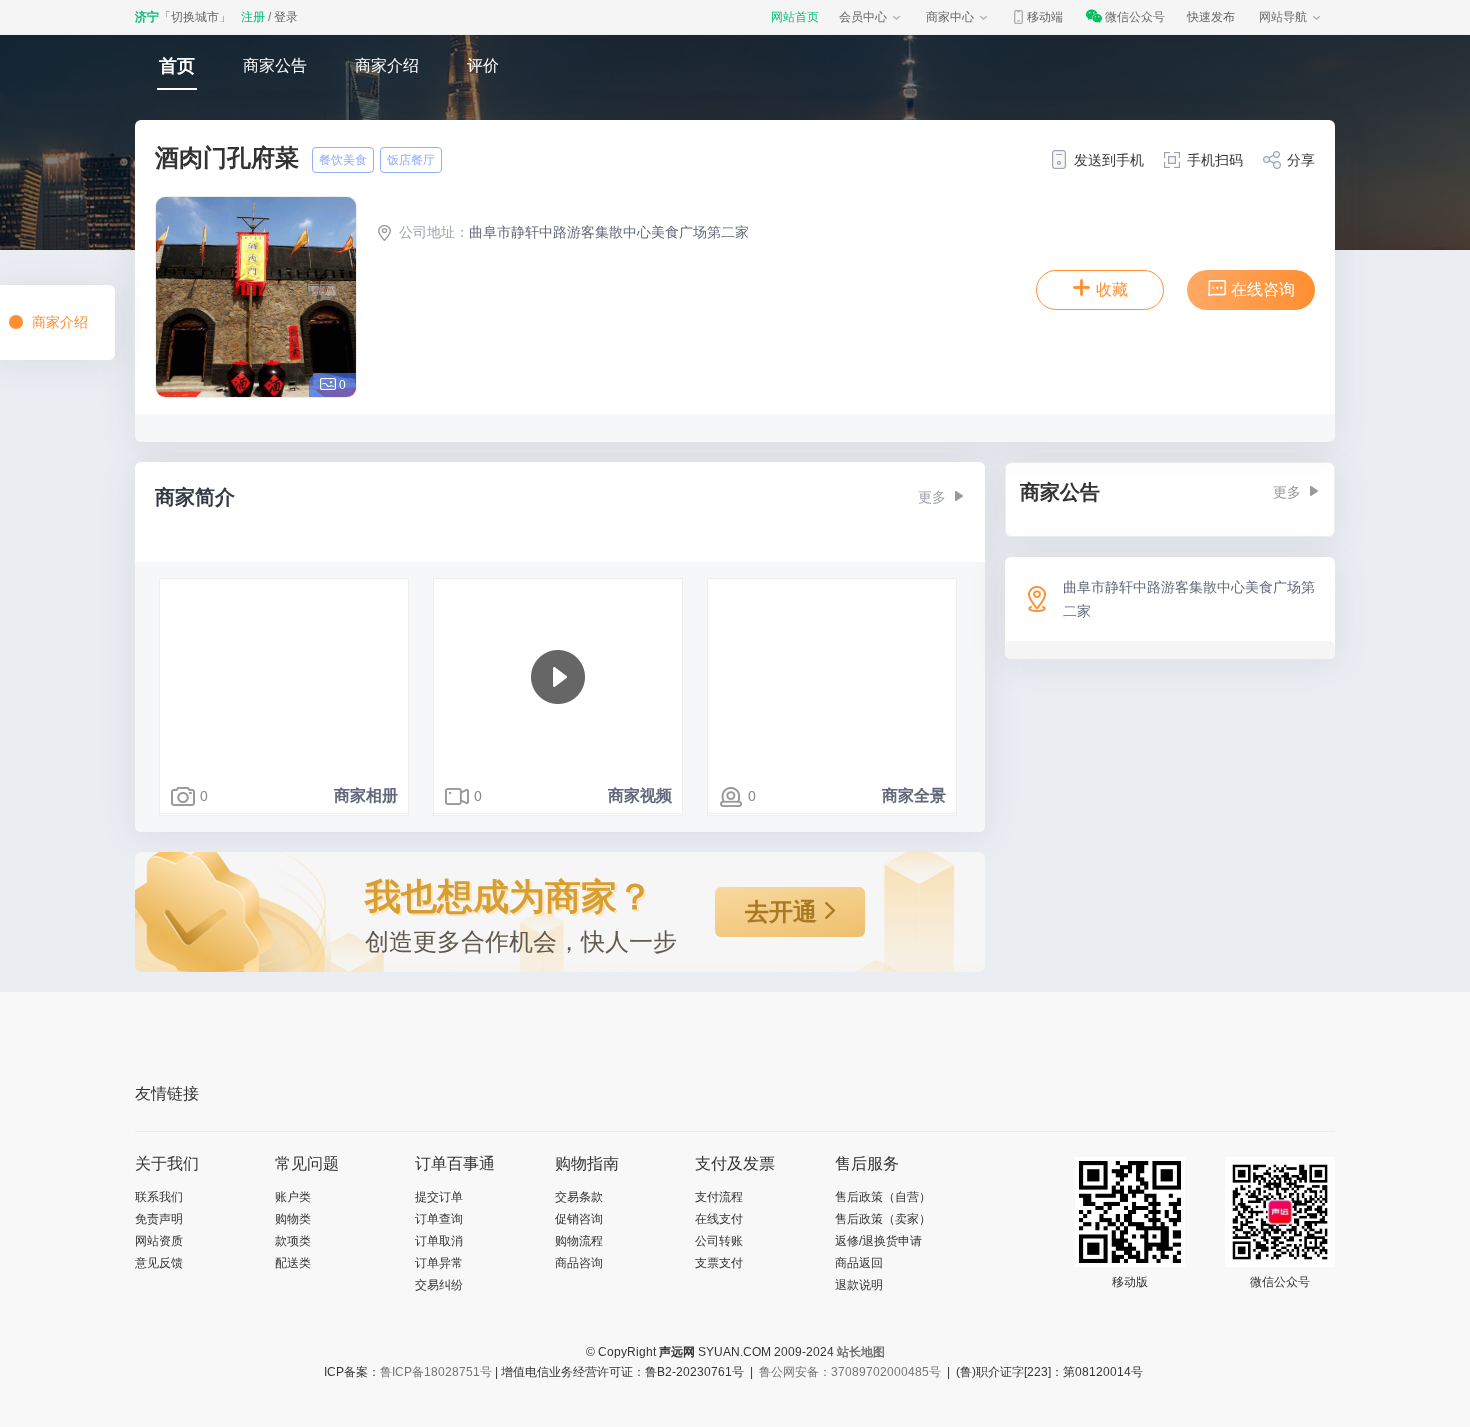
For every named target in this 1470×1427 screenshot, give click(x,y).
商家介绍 (387, 65)
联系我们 (159, 1197)
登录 (286, 17)
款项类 (293, 1241)
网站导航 (1283, 17)
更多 (932, 497)
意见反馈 (159, 1263)
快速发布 (1211, 17)
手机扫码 (1215, 160)
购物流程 (579, 1241)
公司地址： (434, 232)
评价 (483, 65)
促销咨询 (579, 1219)
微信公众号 (1135, 17)
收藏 (1112, 289)
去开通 (784, 911)
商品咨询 (579, 1263)
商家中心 (950, 17)
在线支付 (719, 1219)
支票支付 (719, 1263)
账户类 (293, 1197)
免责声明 (159, 1219)
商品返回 (859, 1263)
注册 (253, 17)
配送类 (293, 1263)
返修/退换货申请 (878, 1241)
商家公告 (275, 65)
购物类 (293, 1219)
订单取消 (439, 1241)
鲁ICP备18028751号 (436, 1372)
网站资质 (159, 1241)
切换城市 (195, 17)
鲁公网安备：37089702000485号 (850, 1372)
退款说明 (859, 1285)
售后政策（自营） (883, 1197)
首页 (177, 66)
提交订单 (439, 1197)
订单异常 (439, 1263)
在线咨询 (1263, 289)
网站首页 (795, 17)
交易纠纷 (439, 1285)
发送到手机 (1109, 160)
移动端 (1045, 17)
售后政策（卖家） (883, 1219)
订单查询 (439, 1219)
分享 (1301, 160)
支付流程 (719, 1197)
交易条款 (579, 1197)
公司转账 (719, 1241)
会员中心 (863, 17)
